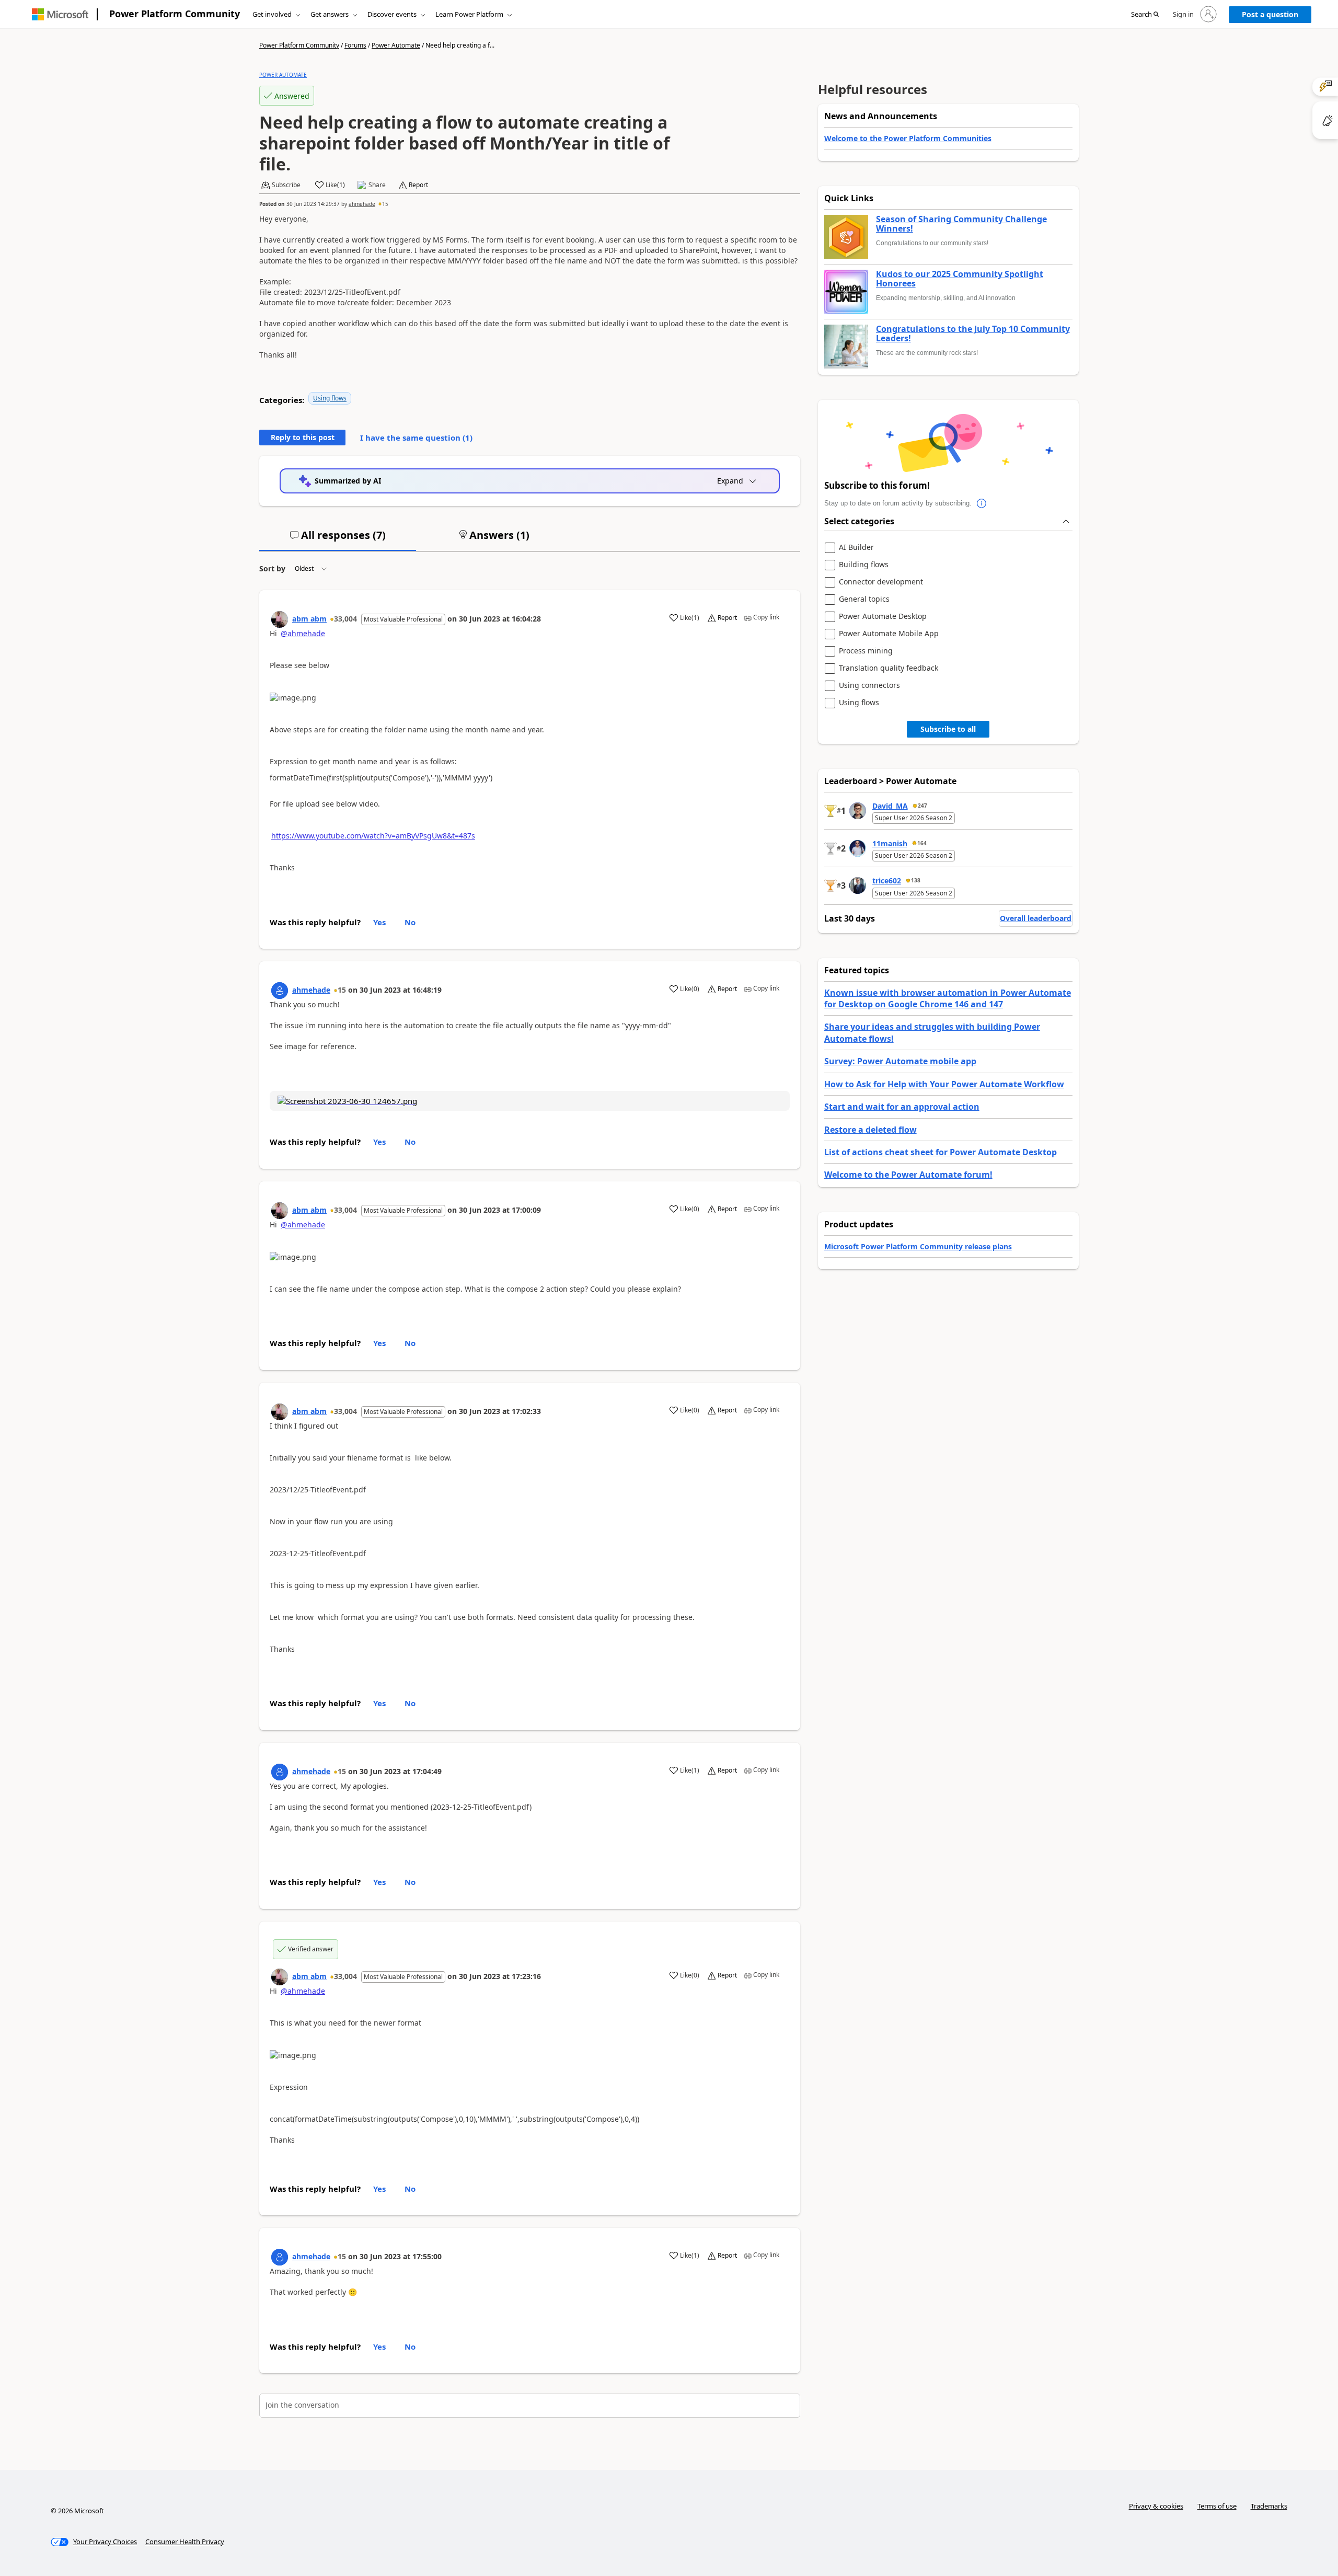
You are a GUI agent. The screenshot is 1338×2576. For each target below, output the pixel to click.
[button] (1145, 15)
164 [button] (922, 843)
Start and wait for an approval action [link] (902, 1107)
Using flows (330, 398)
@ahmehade (303, 633)
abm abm (309, 619)
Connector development (881, 582)
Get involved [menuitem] (272, 14)
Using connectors (869, 686)
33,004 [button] (345, 619)
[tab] (338, 539)
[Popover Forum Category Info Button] (982, 503)
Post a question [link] (1270, 14)
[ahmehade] (280, 991)
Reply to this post (303, 437)
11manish (890, 843)
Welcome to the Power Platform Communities (908, 138)
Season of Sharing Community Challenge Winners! (961, 224)
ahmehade (362, 204)
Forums (355, 45)
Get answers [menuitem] (330, 14)
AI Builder (856, 548)
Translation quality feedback (889, 668)
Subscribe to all (948, 729)
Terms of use (1217, 2506)
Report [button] (418, 185)
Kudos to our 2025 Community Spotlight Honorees (960, 279)
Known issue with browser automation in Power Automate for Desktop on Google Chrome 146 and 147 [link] (948, 998)
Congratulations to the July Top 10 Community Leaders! (973, 334)
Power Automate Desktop (883, 617)
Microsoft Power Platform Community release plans (918, 1246)
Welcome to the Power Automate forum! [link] (908, 1175)
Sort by (272, 568)
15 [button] (385, 204)
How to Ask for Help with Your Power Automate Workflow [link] (944, 1084)
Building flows (864, 565)
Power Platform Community (175, 14)
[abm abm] (280, 619)
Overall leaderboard (1036, 918)
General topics (864, 599)
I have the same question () (416, 438)
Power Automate (396, 45)
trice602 (887, 881)
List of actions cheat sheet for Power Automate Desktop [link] (941, 1152)
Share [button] (377, 185)
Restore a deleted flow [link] (870, 1130)
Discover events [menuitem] (392, 14)
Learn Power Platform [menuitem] (469, 14)
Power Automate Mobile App (889, 634)
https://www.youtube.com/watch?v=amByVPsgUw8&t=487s (373, 836)
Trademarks (1269, 2506)
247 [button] (922, 806)
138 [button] (916, 880)
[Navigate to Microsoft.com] (60, 14)
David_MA (890, 806)
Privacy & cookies (1156, 2506)
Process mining (866, 651)
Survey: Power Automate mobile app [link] (900, 1061)
